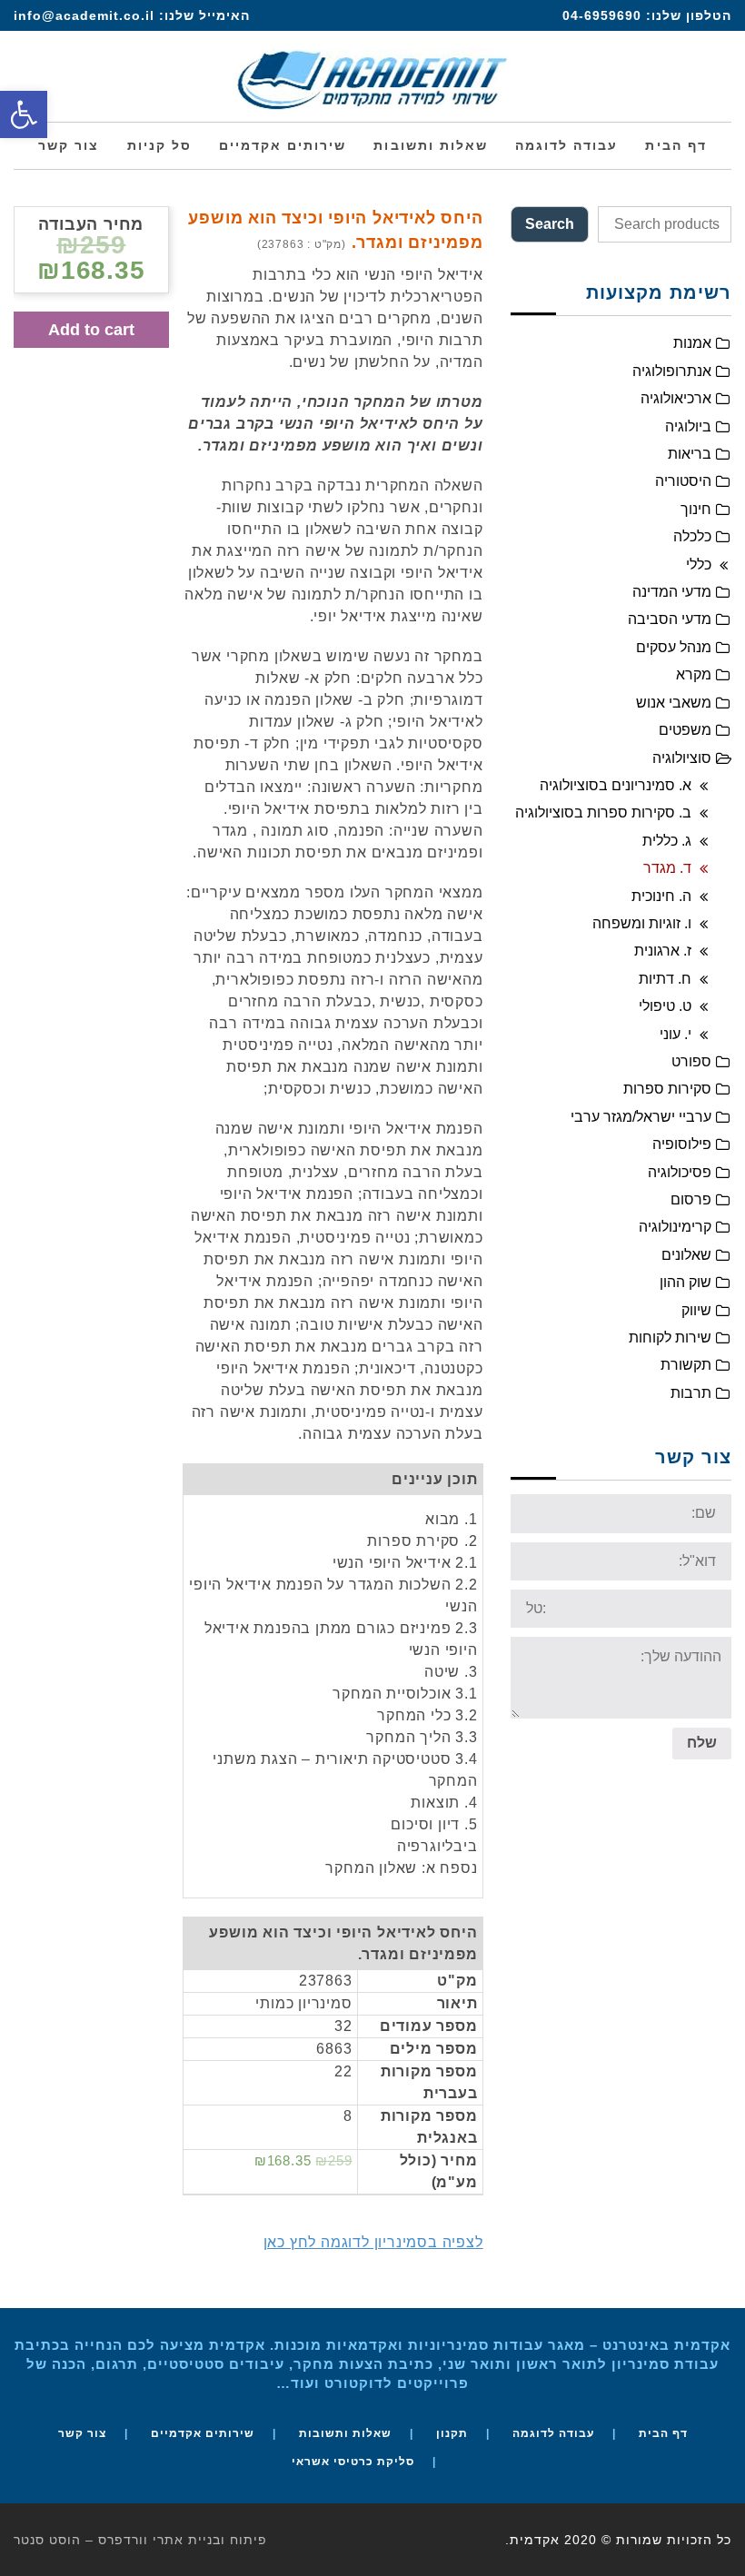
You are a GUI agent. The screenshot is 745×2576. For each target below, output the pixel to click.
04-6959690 (602, 15)
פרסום (691, 1199)
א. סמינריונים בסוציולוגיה (616, 785)
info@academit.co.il (84, 15)
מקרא (694, 674)
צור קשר (82, 2433)
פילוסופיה (682, 1144)
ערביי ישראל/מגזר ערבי (641, 1117)
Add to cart (91, 330)
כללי (699, 565)
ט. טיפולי (665, 1006)
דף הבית (663, 2433)
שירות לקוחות (670, 1338)
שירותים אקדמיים (203, 2433)
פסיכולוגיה (680, 1172)
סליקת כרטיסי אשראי (353, 2462)
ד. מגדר (667, 868)
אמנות (692, 343)
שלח (702, 1743)
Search (550, 224)
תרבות (691, 1393)
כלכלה (692, 536)
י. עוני (675, 1034)
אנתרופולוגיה (672, 371)
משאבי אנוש (674, 703)
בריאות (690, 454)
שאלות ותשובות (345, 2433)
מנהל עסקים (674, 647)
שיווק (696, 1310)
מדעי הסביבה (670, 619)
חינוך (696, 509)
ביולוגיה (688, 426)
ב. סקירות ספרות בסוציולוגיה (603, 812)
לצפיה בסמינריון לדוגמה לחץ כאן (373, 2242)
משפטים (685, 730)
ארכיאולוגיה (676, 398)
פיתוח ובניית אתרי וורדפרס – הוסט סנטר (140, 2540)
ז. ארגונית (663, 951)
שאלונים (686, 1255)
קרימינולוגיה (675, 1227)
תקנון (452, 2433)
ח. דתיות (665, 979)
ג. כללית (667, 841)
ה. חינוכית (661, 896)
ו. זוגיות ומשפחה (642, 923)
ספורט (691, 1061)
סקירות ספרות (667, 1089)
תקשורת (686, 1365)
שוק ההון (685, 1282)
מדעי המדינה (672, 592)
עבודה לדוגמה (553, 2433)
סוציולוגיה (682, 758)
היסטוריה (683, 481)
